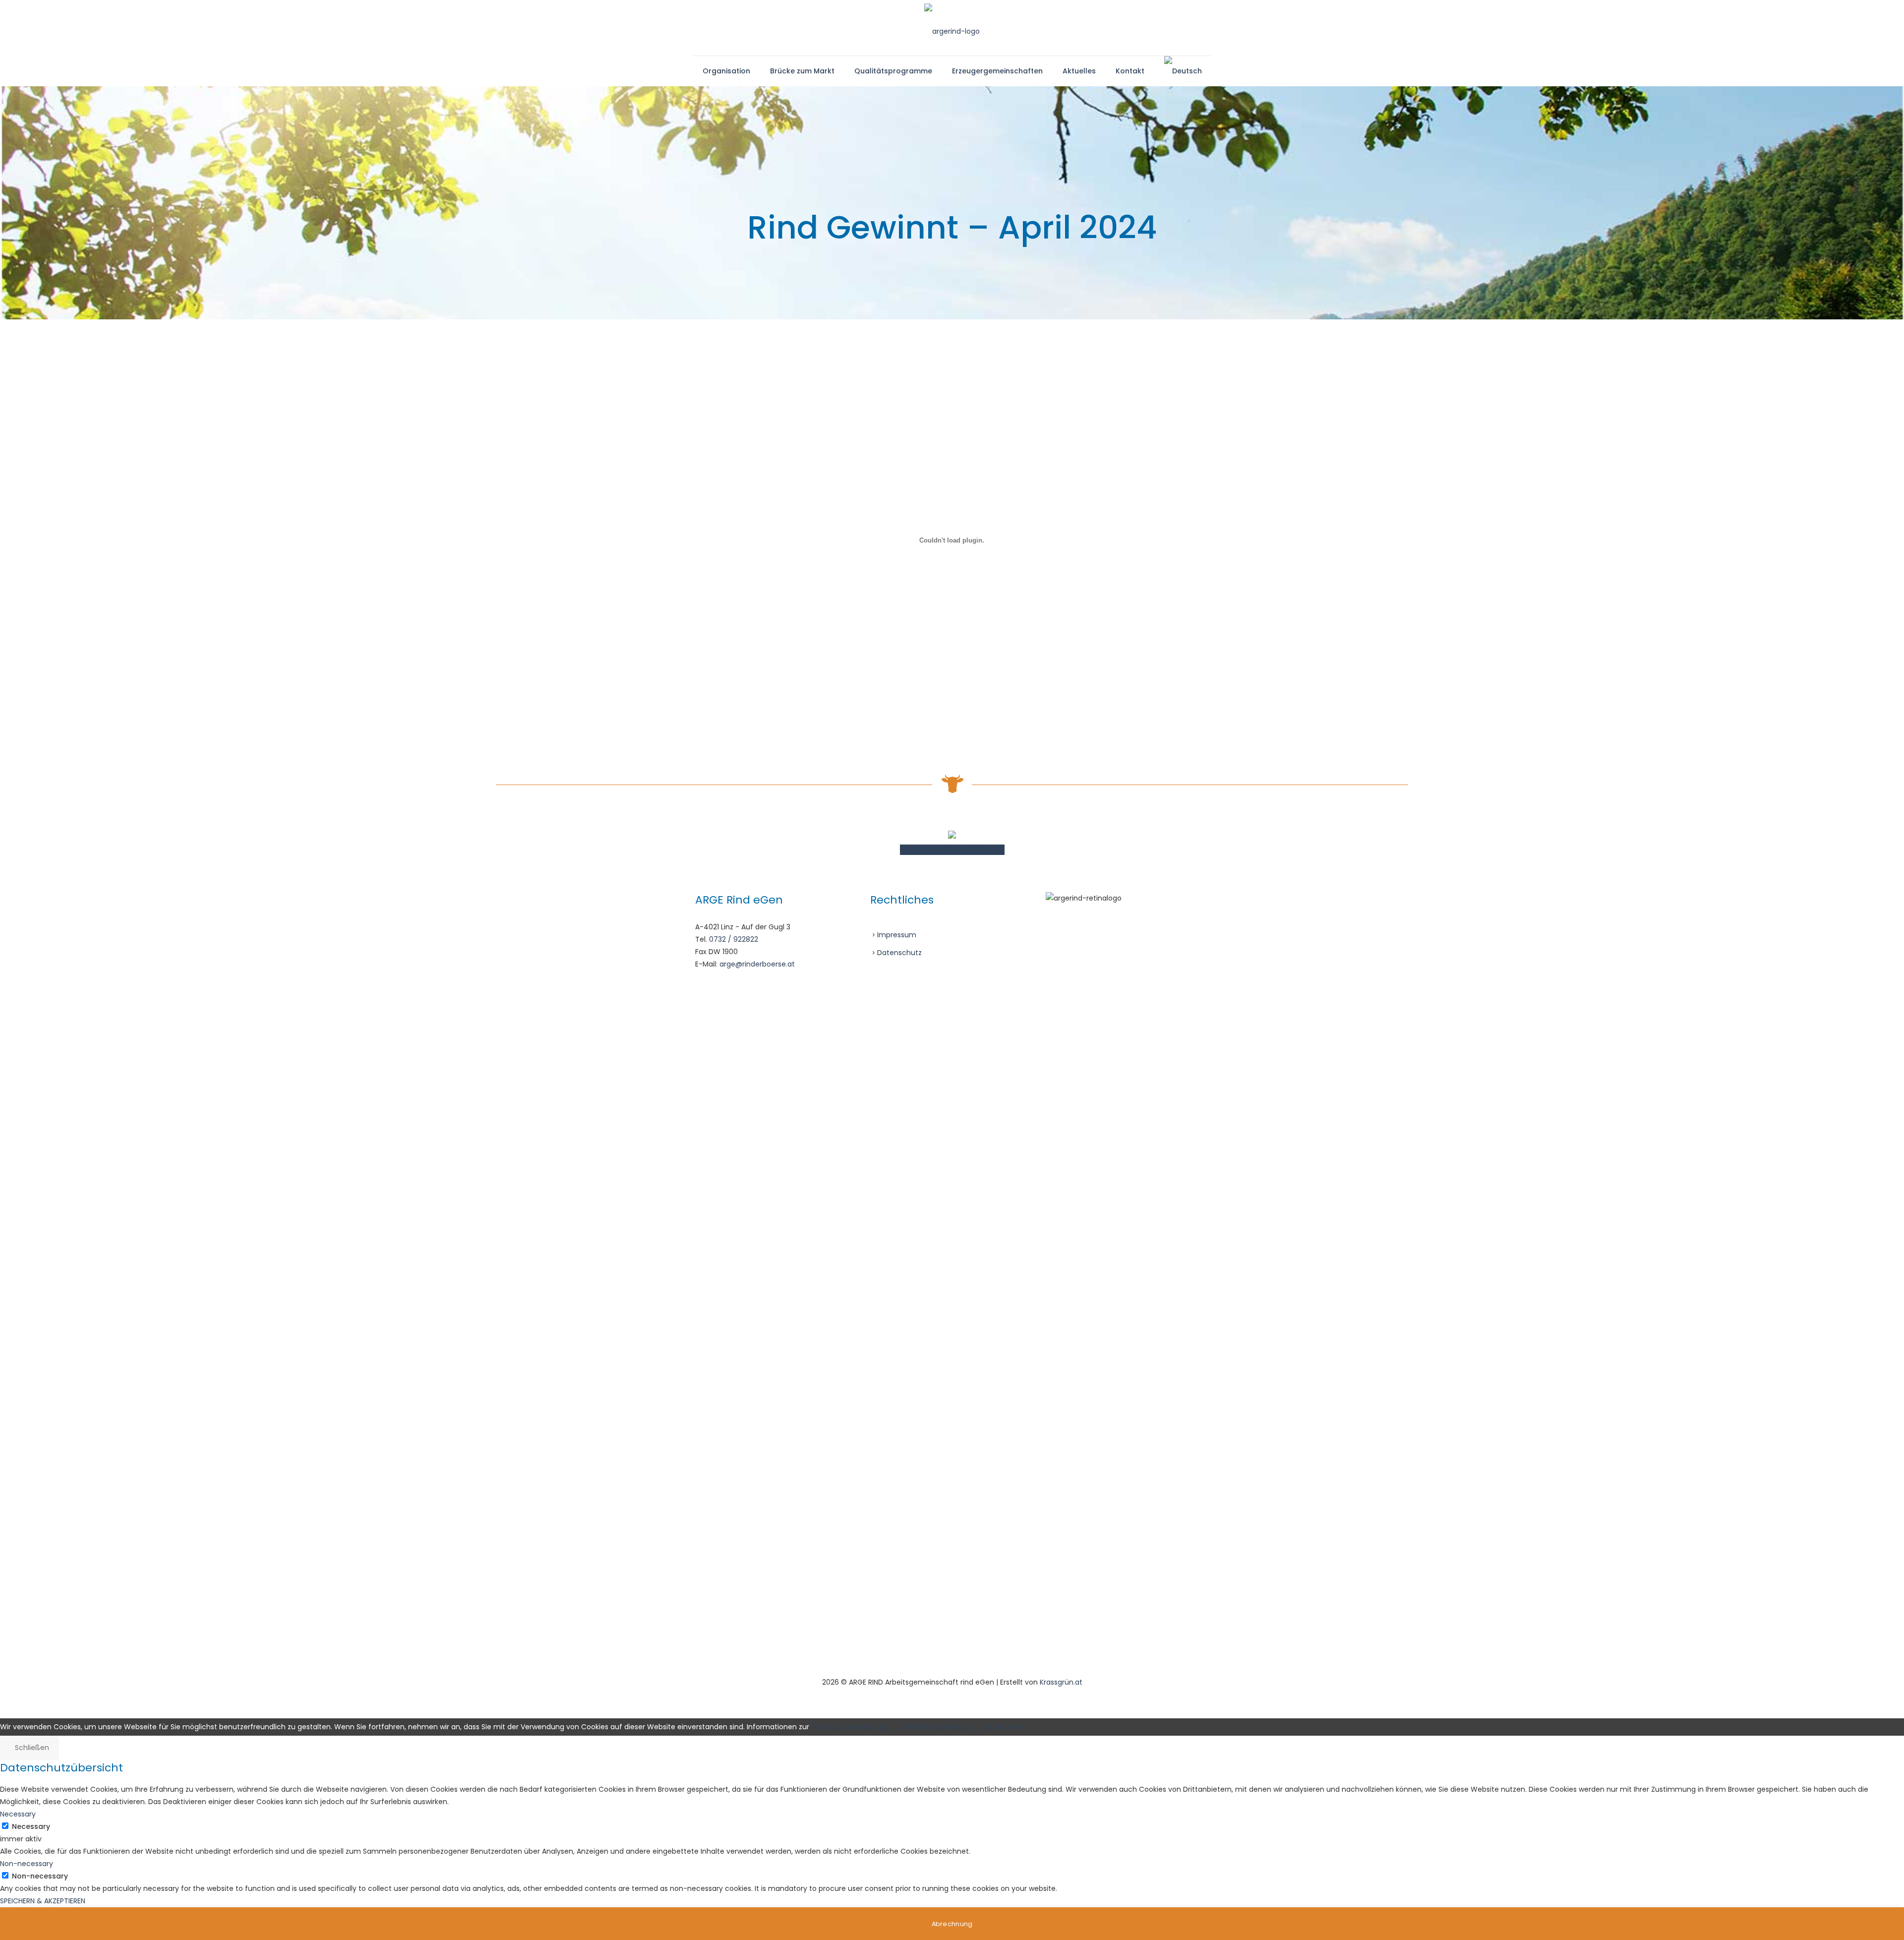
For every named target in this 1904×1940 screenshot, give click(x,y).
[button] (952, 1924)
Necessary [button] (18, 1814)
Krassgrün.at (1061, 1682)
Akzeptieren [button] (1004, 1727)
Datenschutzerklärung (850, 1727)
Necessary (31, 1826)
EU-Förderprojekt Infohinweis (952, 850)
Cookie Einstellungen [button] (936, 1727)
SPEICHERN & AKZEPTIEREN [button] (43, 1901)
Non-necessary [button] (27, 1864)
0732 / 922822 (734, 939)
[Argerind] (952, 28)
